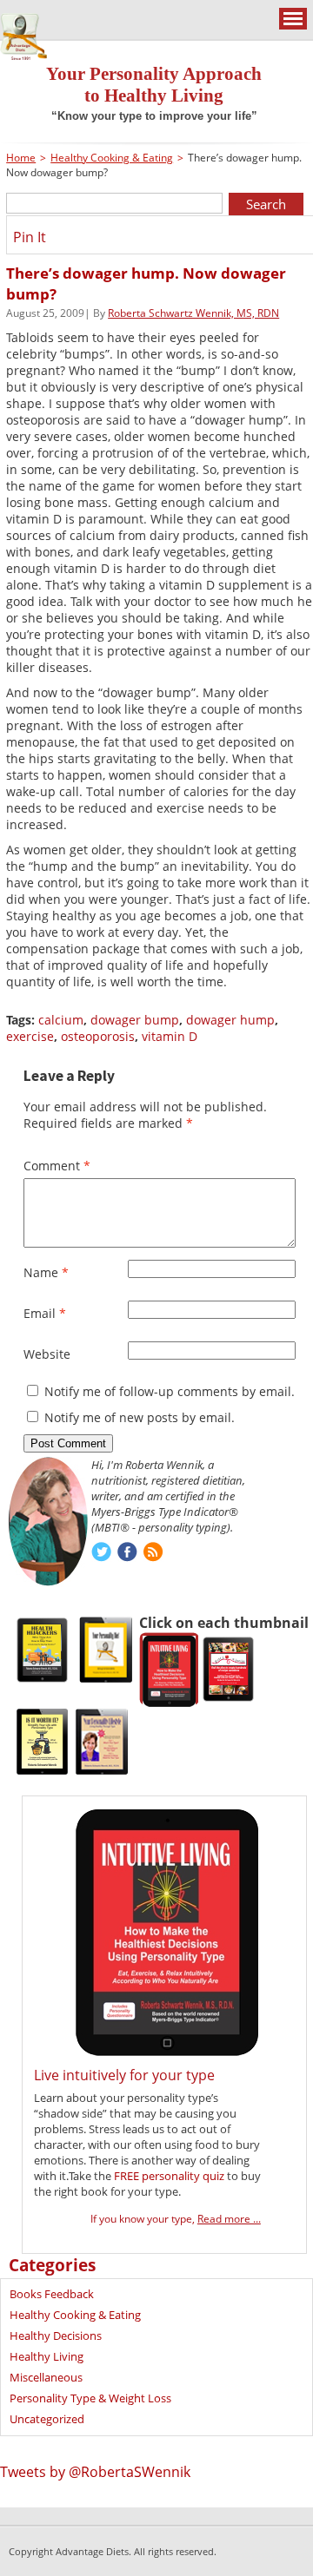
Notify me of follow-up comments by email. (170, 1391)
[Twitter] (101, 1554)
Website (47, 1354)
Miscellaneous (46, 2377)
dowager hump (230, 1020)
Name (46, 1272)
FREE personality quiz (169, 2176)
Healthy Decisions (56, 2336)
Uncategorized (47, 2419)
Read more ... (229, 2219)
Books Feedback (52, 2294)
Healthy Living (47, 2356)
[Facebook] (127, 1554)
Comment (57, 1166)
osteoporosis (98, 1036)
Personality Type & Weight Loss (90, 2398)
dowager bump (135, 1020)
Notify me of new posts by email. (140, 1417)
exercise (30, 1036)
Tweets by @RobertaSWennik (95, 2472)
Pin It (30, 237)
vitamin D (170, 1036)
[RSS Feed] (153, 1554)
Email (45, 1313)
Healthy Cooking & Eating (112, 158)
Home (21, 158)
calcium (61, 1020)
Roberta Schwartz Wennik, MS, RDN (193, 313)
